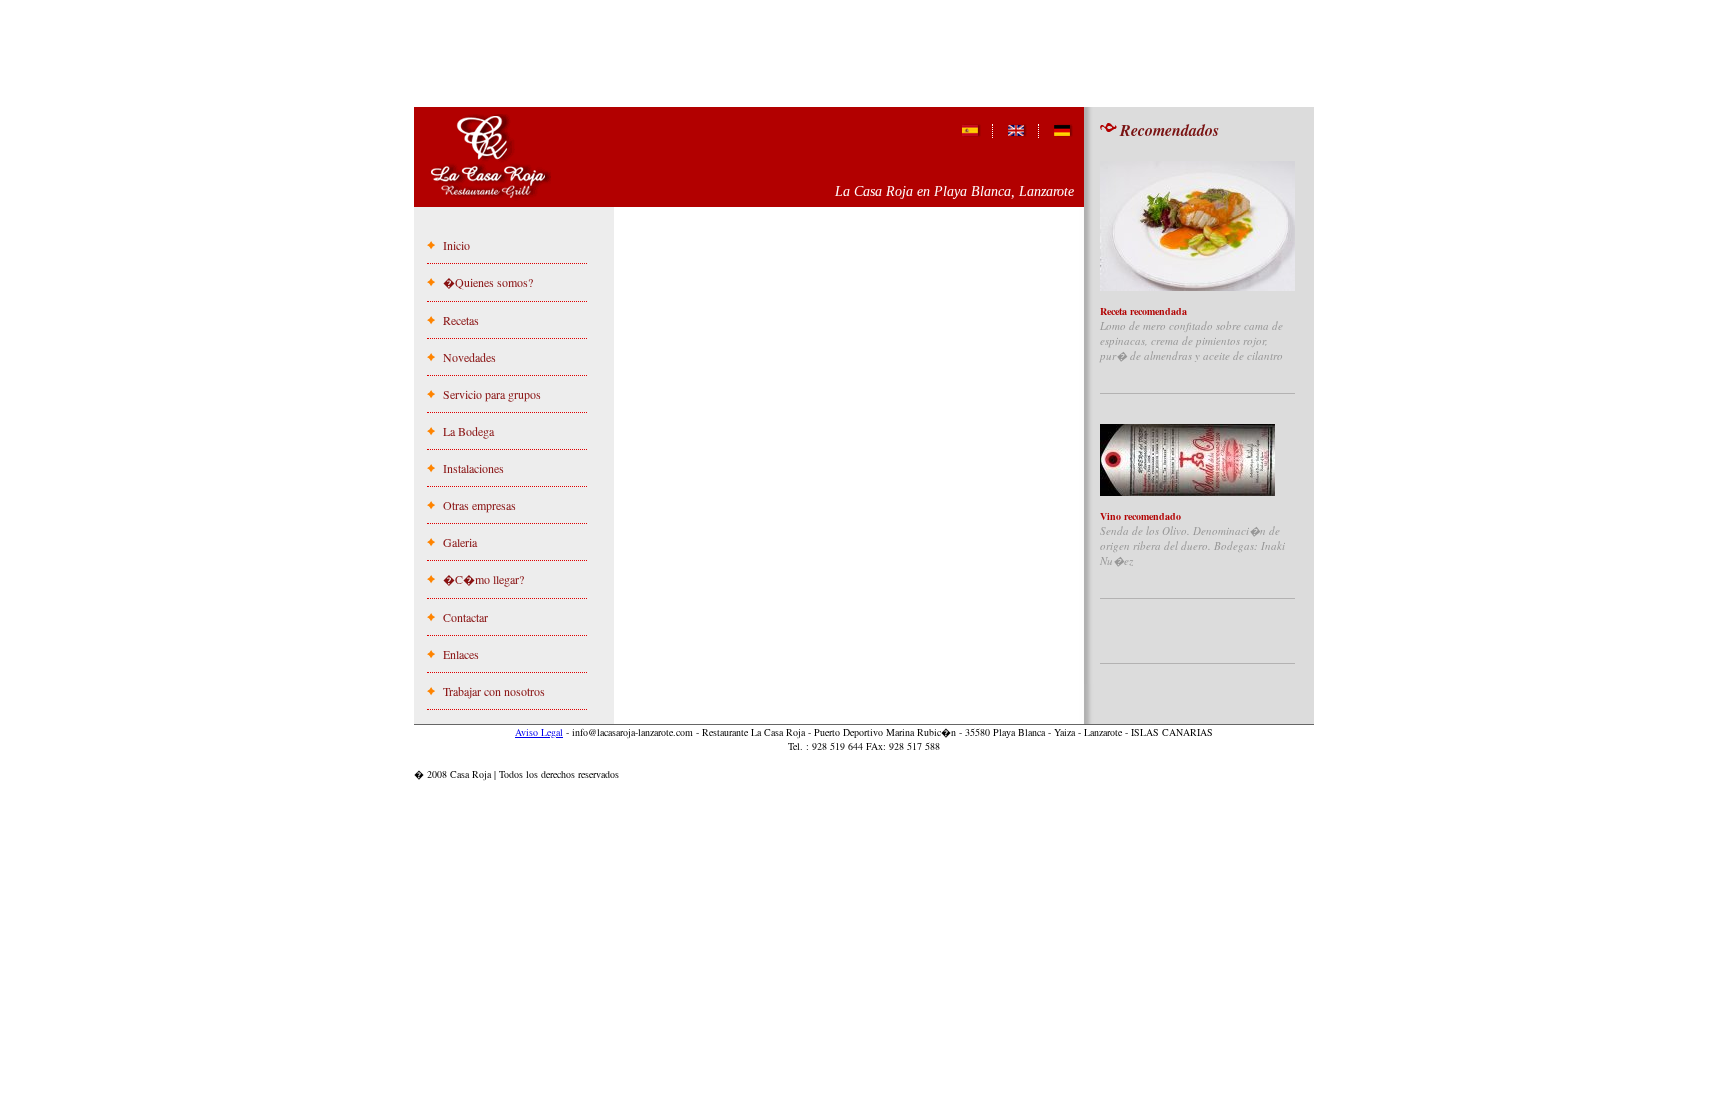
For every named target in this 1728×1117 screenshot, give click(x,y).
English (1017, 130)
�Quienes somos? (488, 282)
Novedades (469, 357)
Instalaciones (473, 468)
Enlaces (461, 654)
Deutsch (1063, 130)
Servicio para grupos (492, 394)
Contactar (465, 617)
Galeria (460, 542)
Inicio (456, 245)
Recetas (461, 320)
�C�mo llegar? (483, 579)
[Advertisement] (864, 59)
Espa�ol (971, 130)
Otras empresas (479, 505)
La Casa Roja (490, 158)
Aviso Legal (539, 732)
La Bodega (468, 431)
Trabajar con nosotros (494, 691)
